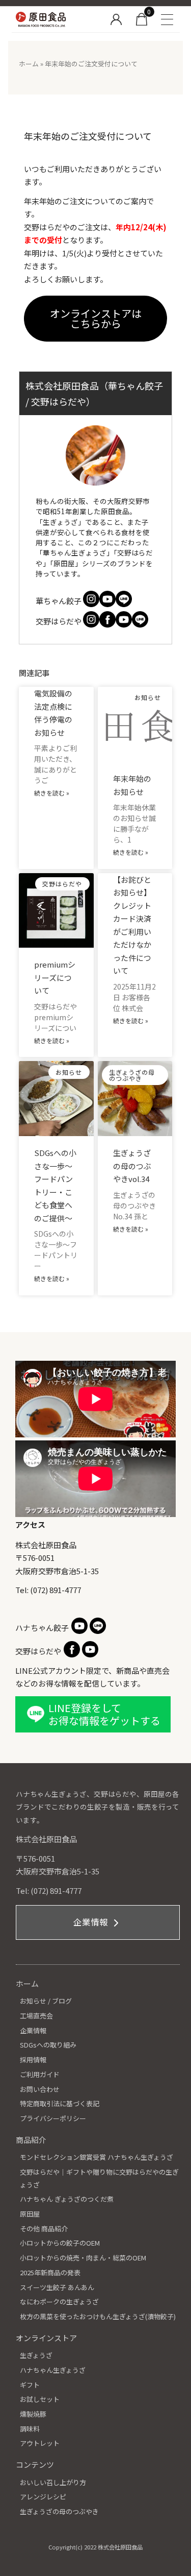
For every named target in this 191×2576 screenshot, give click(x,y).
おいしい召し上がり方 (53, 2482)
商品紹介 (31, 2140)
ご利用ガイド (40, 2074)
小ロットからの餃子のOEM (60, 2243)
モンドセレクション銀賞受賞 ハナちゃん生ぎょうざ (97, 2157)
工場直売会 (36, 2016)
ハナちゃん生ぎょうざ (53, 2370)
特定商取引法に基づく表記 (60, 2103)
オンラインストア (46, 2338)
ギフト (30, 2385)
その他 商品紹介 (44, 2229)
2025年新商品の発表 (50, 2272)
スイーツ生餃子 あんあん (57, 2287)
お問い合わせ (40, 2089)
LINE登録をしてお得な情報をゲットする (104, 1714)
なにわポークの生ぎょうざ (59, 2302)
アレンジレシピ (43, 2497)
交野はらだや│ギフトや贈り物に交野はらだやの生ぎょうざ (99, 2178)
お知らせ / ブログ (46, 2001)
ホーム (29, 64)
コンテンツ (35, 2464)
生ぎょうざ (36, 2355)
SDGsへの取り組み (48, 2045)
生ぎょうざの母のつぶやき (59, 2511)
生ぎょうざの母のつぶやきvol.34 (132, 1166)
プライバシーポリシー (53, 2118)
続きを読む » (52, 793)
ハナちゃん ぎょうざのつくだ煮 (67, 2199)
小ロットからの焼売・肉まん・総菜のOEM (83, 2258)
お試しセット (40, 2399)
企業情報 (92, 1922)
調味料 (30, 2429)
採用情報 (33, 2060)
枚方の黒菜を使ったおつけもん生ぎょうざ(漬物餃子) (98, 2316)
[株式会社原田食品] (57, 19)
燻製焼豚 (33, 2414)
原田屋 (30, 2214)
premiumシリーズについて (55, 977)
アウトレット (40, 2443)
